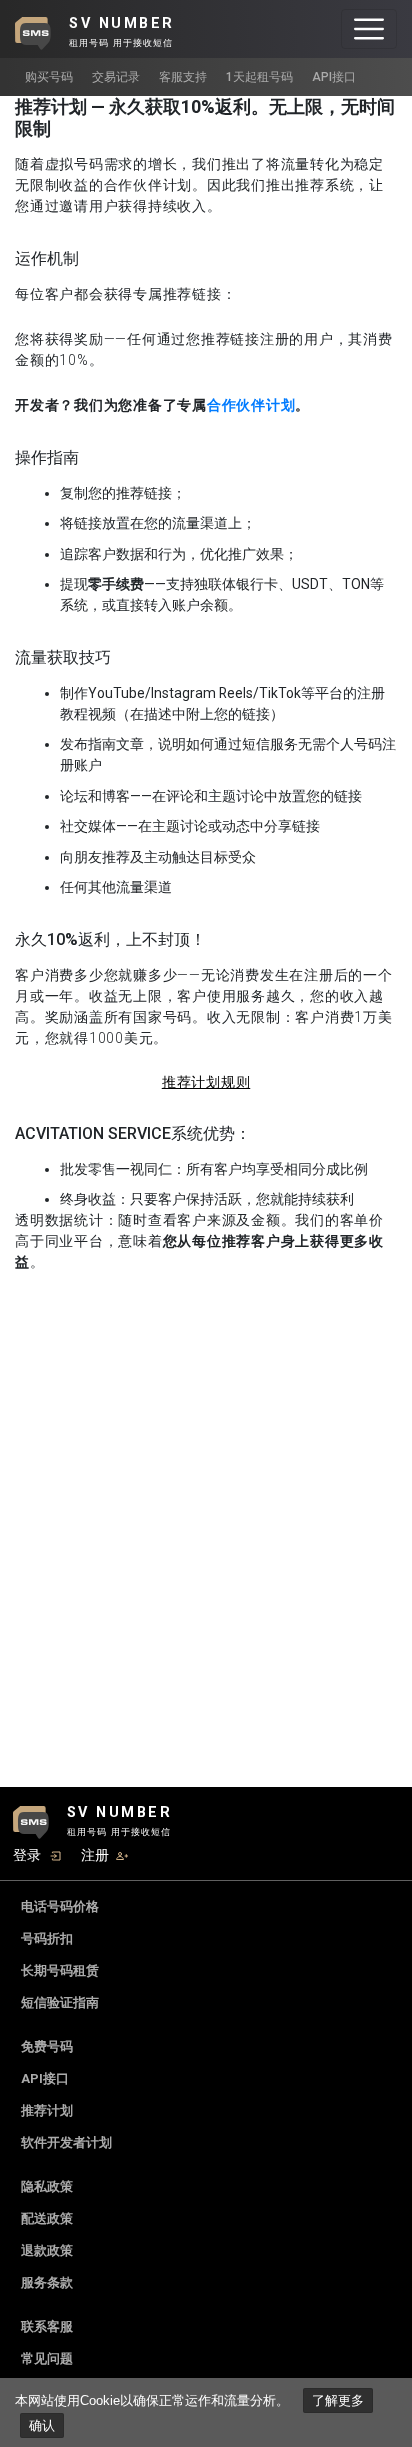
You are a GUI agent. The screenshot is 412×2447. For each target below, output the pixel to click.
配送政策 (47, 2218)
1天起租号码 (259, 77)
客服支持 (183, 77)
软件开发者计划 (66, 2142)
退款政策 (47, 2250)
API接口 (334, 77)
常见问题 (47, 2358)
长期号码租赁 (60, 1970)
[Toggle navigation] (369, 29)
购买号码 (49, 77)
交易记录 (116, 77)
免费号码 (47, 2046)
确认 (42, 2425)
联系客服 (47, 2326)
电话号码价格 (60, 1906)
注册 (95, 1855)
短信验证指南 (60, 2002)
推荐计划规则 (206, 1082)
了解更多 (338, 2400)
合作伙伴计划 (251, 405)
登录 (27, 1855)
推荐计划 (47, 2110)
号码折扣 (47, 1938)
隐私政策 (47, 2186)
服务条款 (47, 2282)
